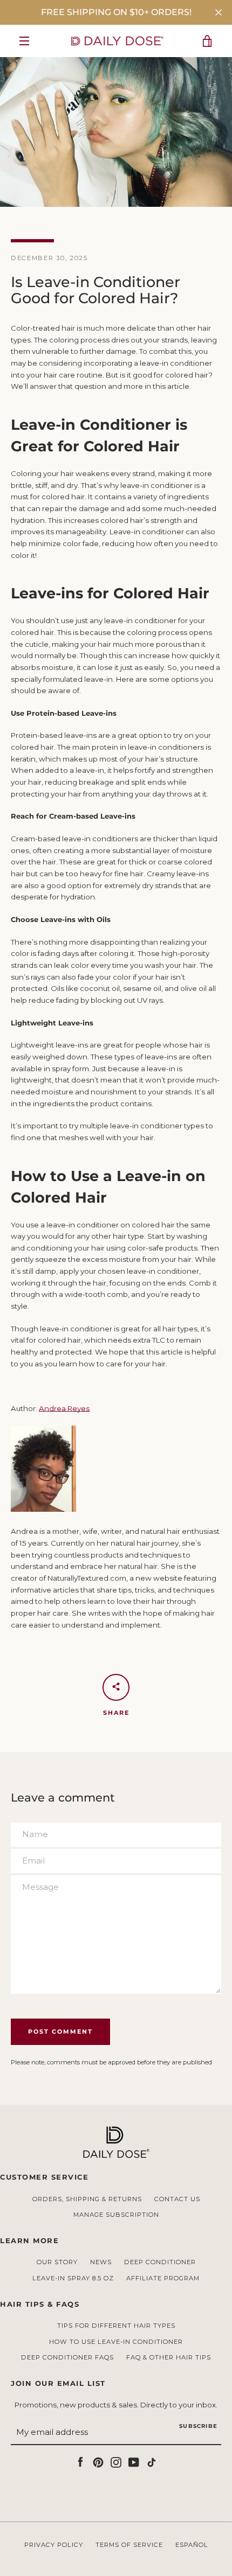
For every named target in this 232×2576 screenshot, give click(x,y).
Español (192, 2545)
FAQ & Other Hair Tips (169, 2357)
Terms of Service (129, 2545)
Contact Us (177, 2199)
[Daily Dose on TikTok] (152, 2461)
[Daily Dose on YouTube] (134, 2461)
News (101, 2262)
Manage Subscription (116, 2215)
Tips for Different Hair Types (116, 2326)
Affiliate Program (163, 2278)
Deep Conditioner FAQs (67, 2357)
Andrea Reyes (64, 1408)
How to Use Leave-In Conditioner (116, 2342)
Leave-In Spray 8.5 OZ (73, 2278)
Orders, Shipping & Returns (87, 2199)
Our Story (57, 2262)
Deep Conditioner (160, 2262)
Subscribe (198, 2426)
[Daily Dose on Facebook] (80, 2461)
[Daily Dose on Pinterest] (98, 2461)
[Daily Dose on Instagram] (116, 2461)
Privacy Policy (54, 2545)
